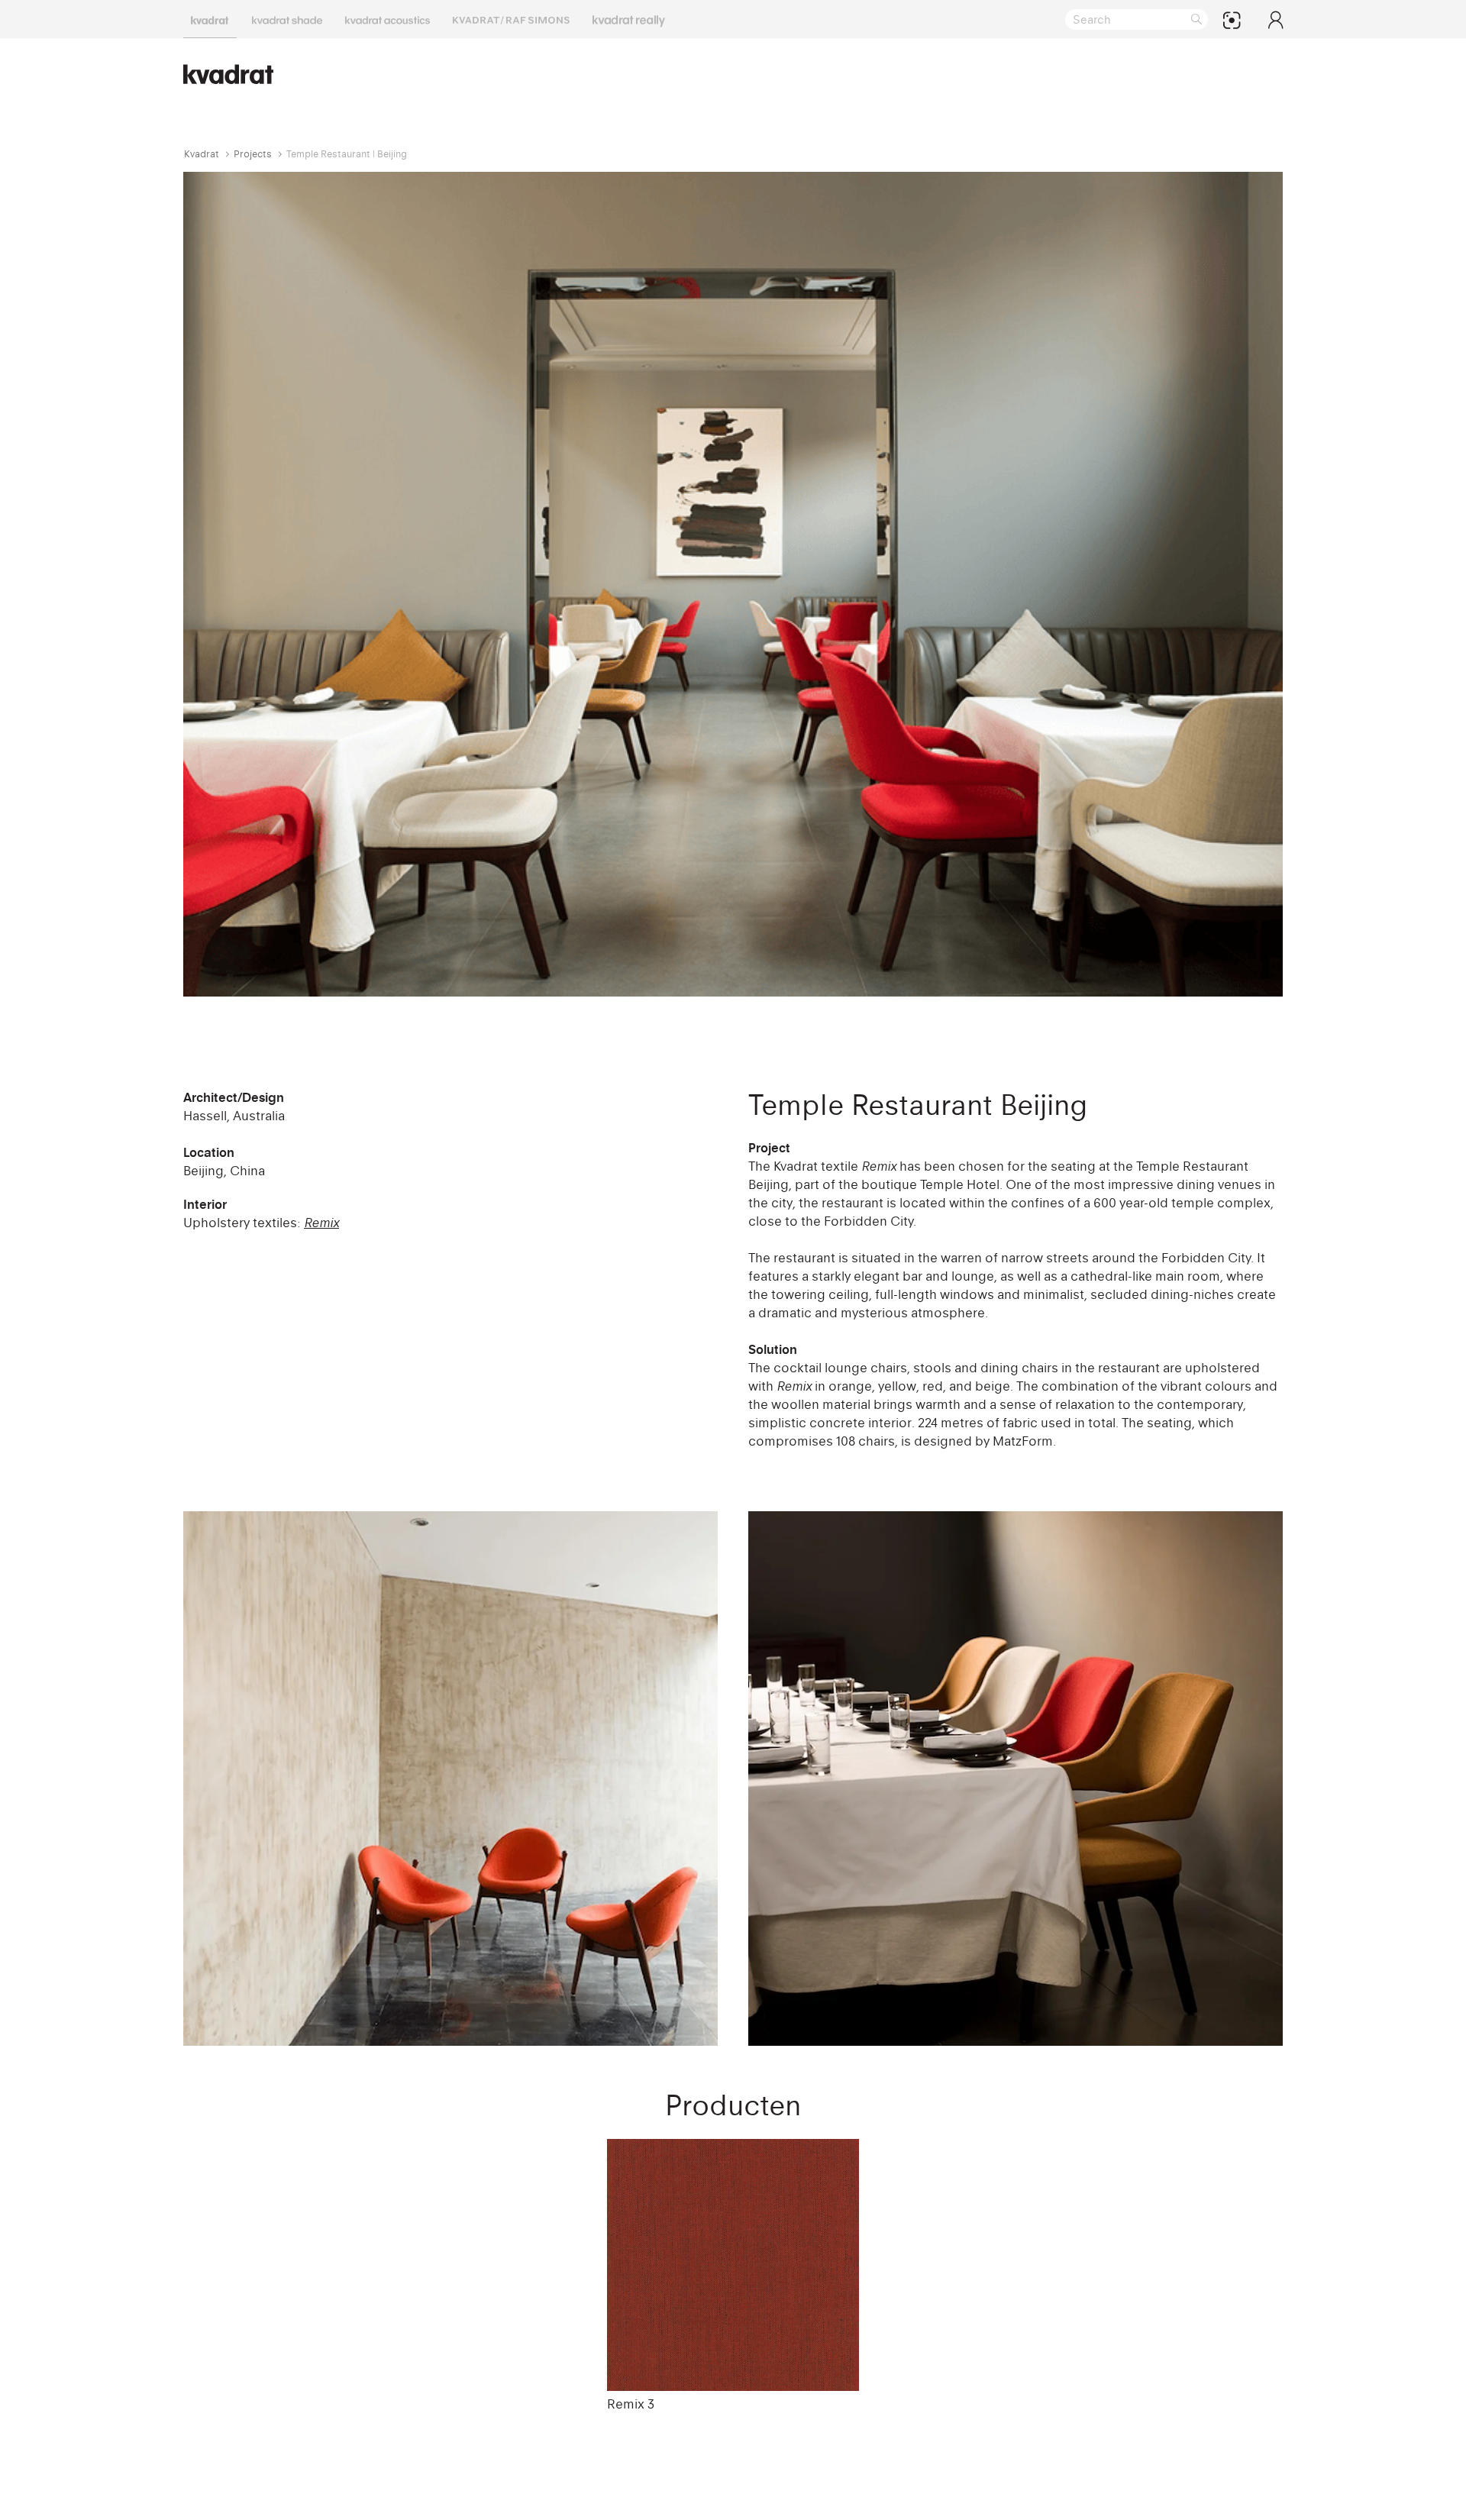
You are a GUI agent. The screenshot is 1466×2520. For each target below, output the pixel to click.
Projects (253, 154)
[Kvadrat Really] (629, 19)
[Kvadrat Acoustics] (387, 19)
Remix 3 (631, 2404)
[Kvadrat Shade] (287, 19)
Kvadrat (202, 154)
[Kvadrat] (210, 19)
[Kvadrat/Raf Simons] (511, 19)
